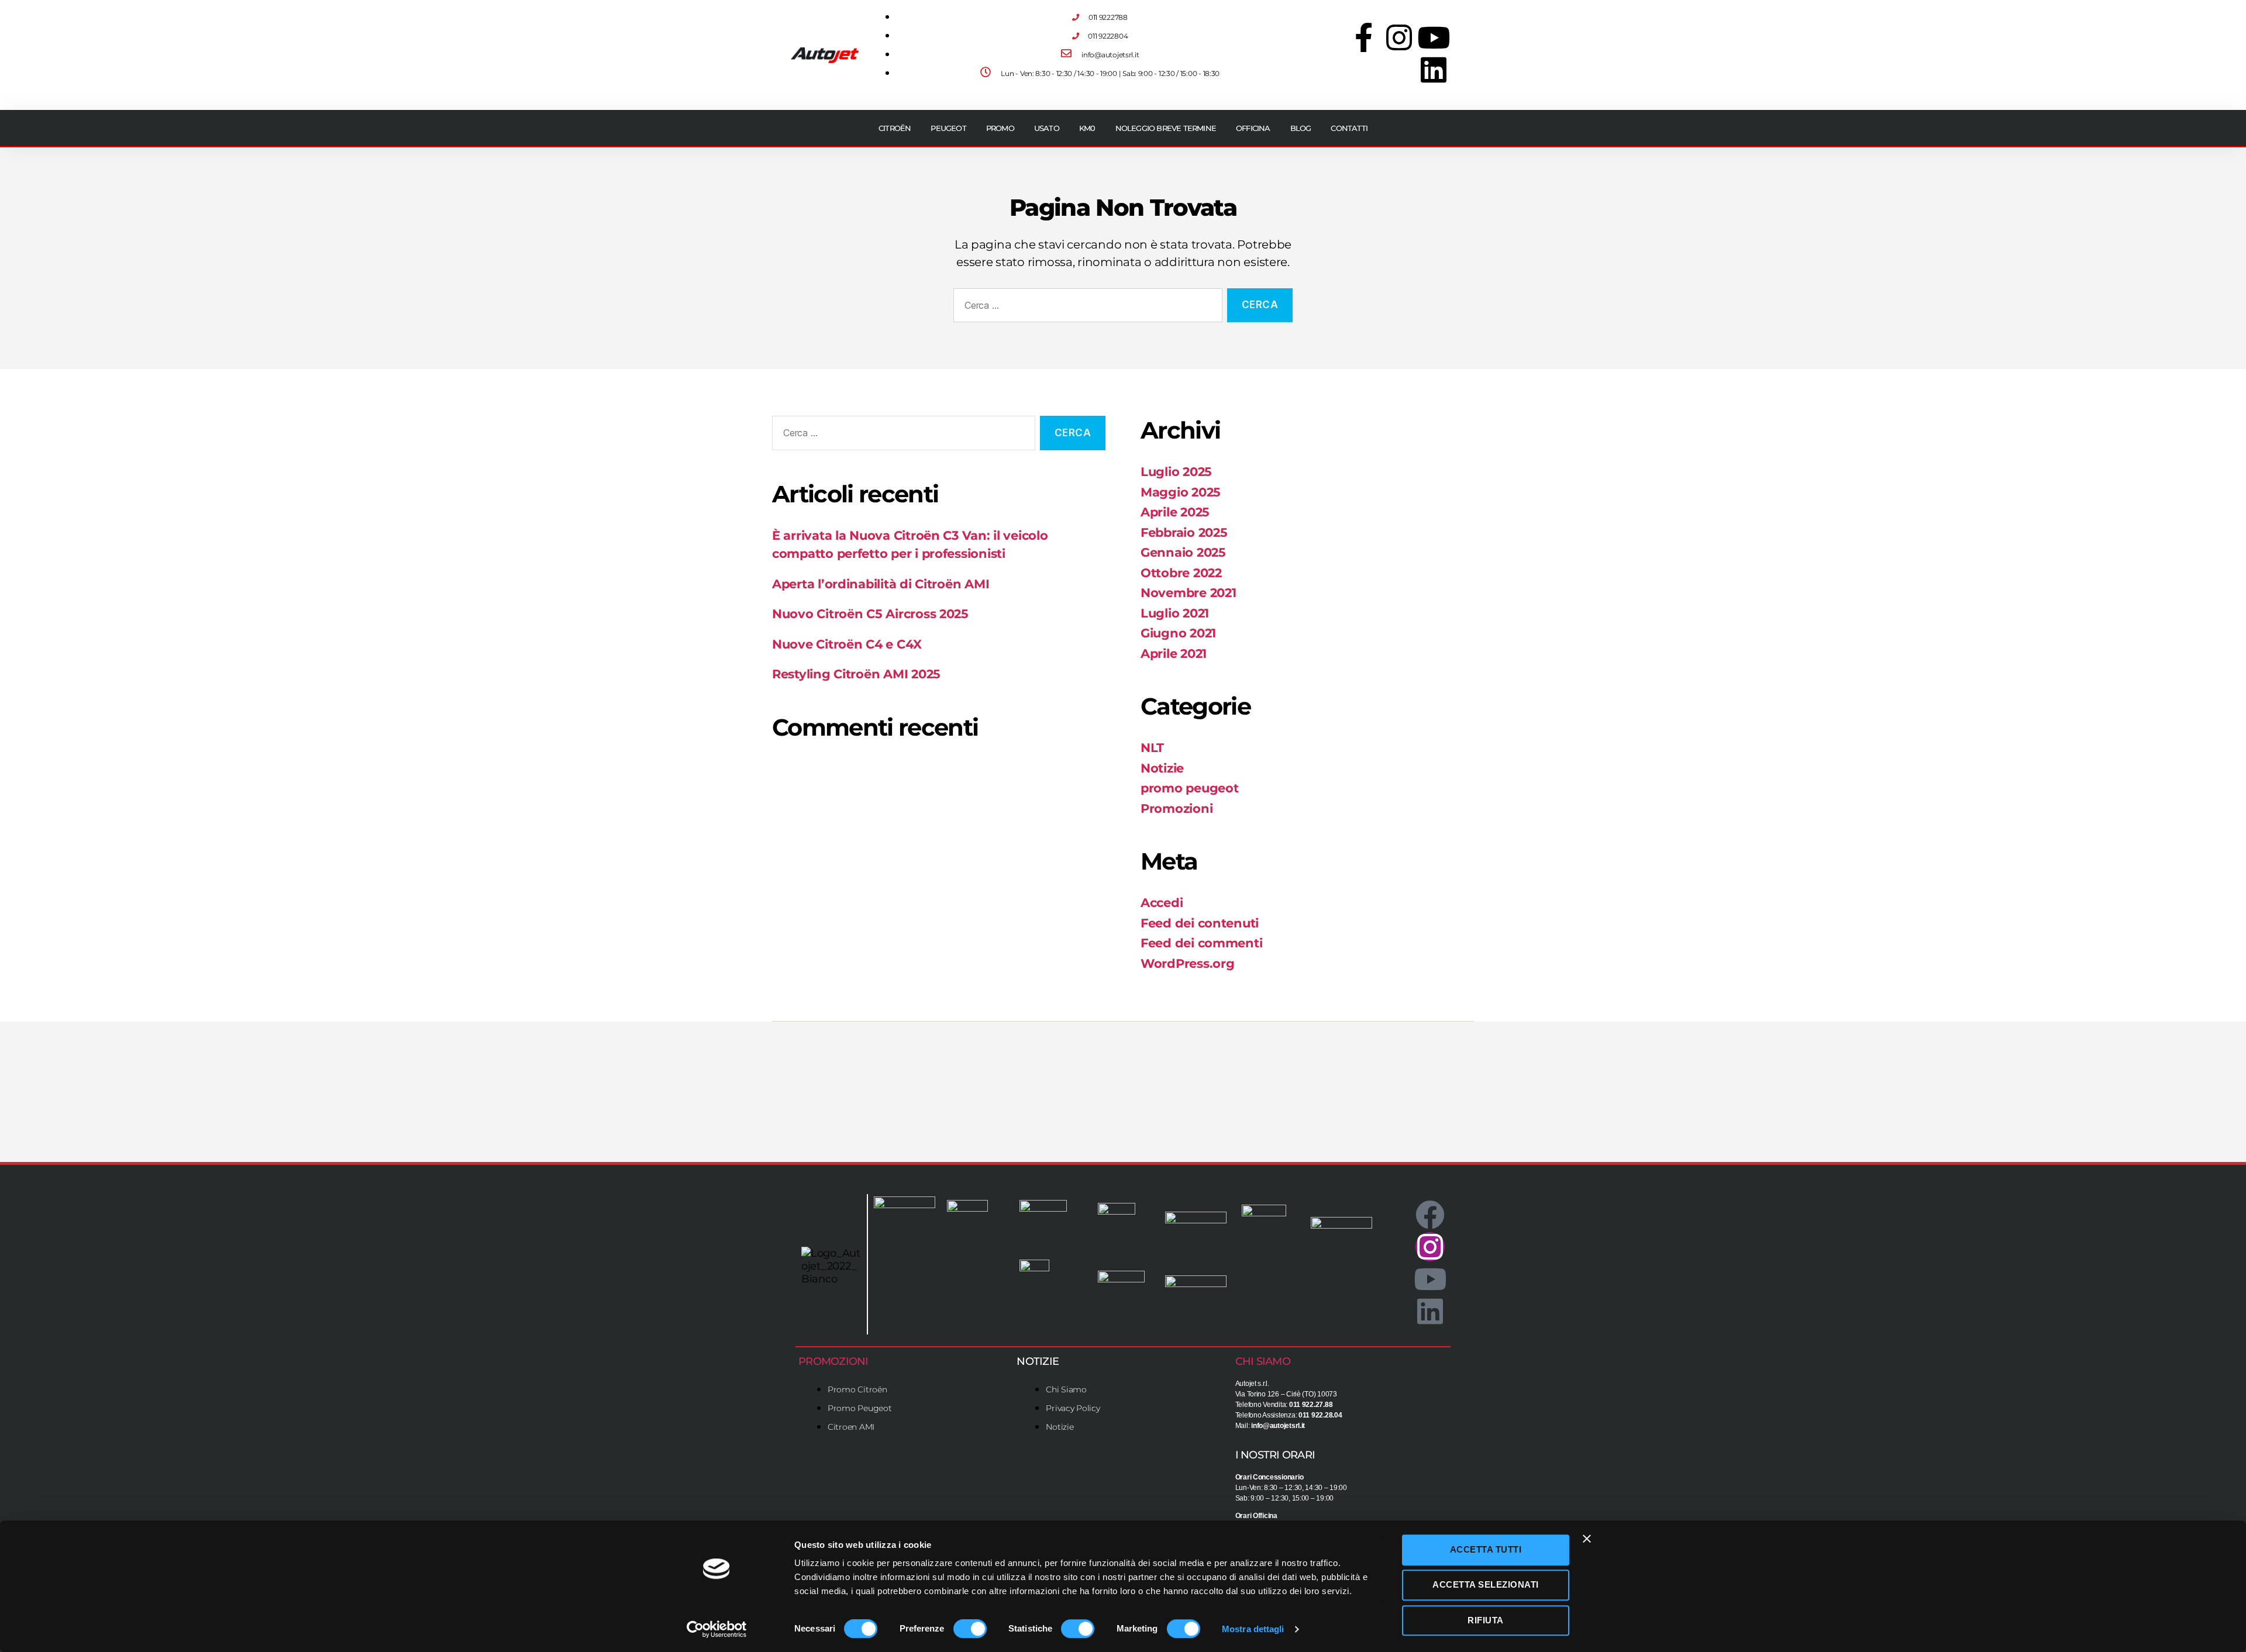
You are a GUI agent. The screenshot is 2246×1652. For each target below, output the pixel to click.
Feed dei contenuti (1200, 923)
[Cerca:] (1086, 308)
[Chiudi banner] (1587, 1539)
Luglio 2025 (1176, 472)
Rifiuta (1486, 1620)
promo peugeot (1190, 788)
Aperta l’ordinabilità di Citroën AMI (881, 584)
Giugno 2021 (1178, 633)
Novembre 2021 (1189, 593)
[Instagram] (1398, 37)
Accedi (1162, 903)
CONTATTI (1349, 128)
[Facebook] (1430, 1215)
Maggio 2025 (1181, 492)
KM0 (1087, 128)
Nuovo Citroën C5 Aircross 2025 (870, 614)
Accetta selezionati (1486, 1585)
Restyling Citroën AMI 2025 (856, 674)
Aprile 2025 (1175, 512)
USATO (1047, 128)
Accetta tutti (1486, 1549)
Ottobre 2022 (1181, 573)
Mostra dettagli (1253, 1629)
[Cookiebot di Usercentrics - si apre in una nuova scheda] (717, 1629)
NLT (1152, 748)
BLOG (1301, 128)
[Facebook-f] (1364, 37)
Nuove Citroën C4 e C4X (847, 644)
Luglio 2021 (1175, 613)
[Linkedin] (1434, 70)
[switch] (970, 1630)
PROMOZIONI (833, 1361)
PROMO (1000, 128)
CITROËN (895, 128)
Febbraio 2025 (1184, 532)
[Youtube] (1434, 37)
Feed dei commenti (1201, 943)
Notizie (1162, 768)
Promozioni (1177, 808)
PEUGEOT (948, 128)
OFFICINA (1253, 128)
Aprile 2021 (1174, 653)
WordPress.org (1188, 963)
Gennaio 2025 (1183, 552)
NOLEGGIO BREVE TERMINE (1166, 128)
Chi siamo (1263, 1361)
